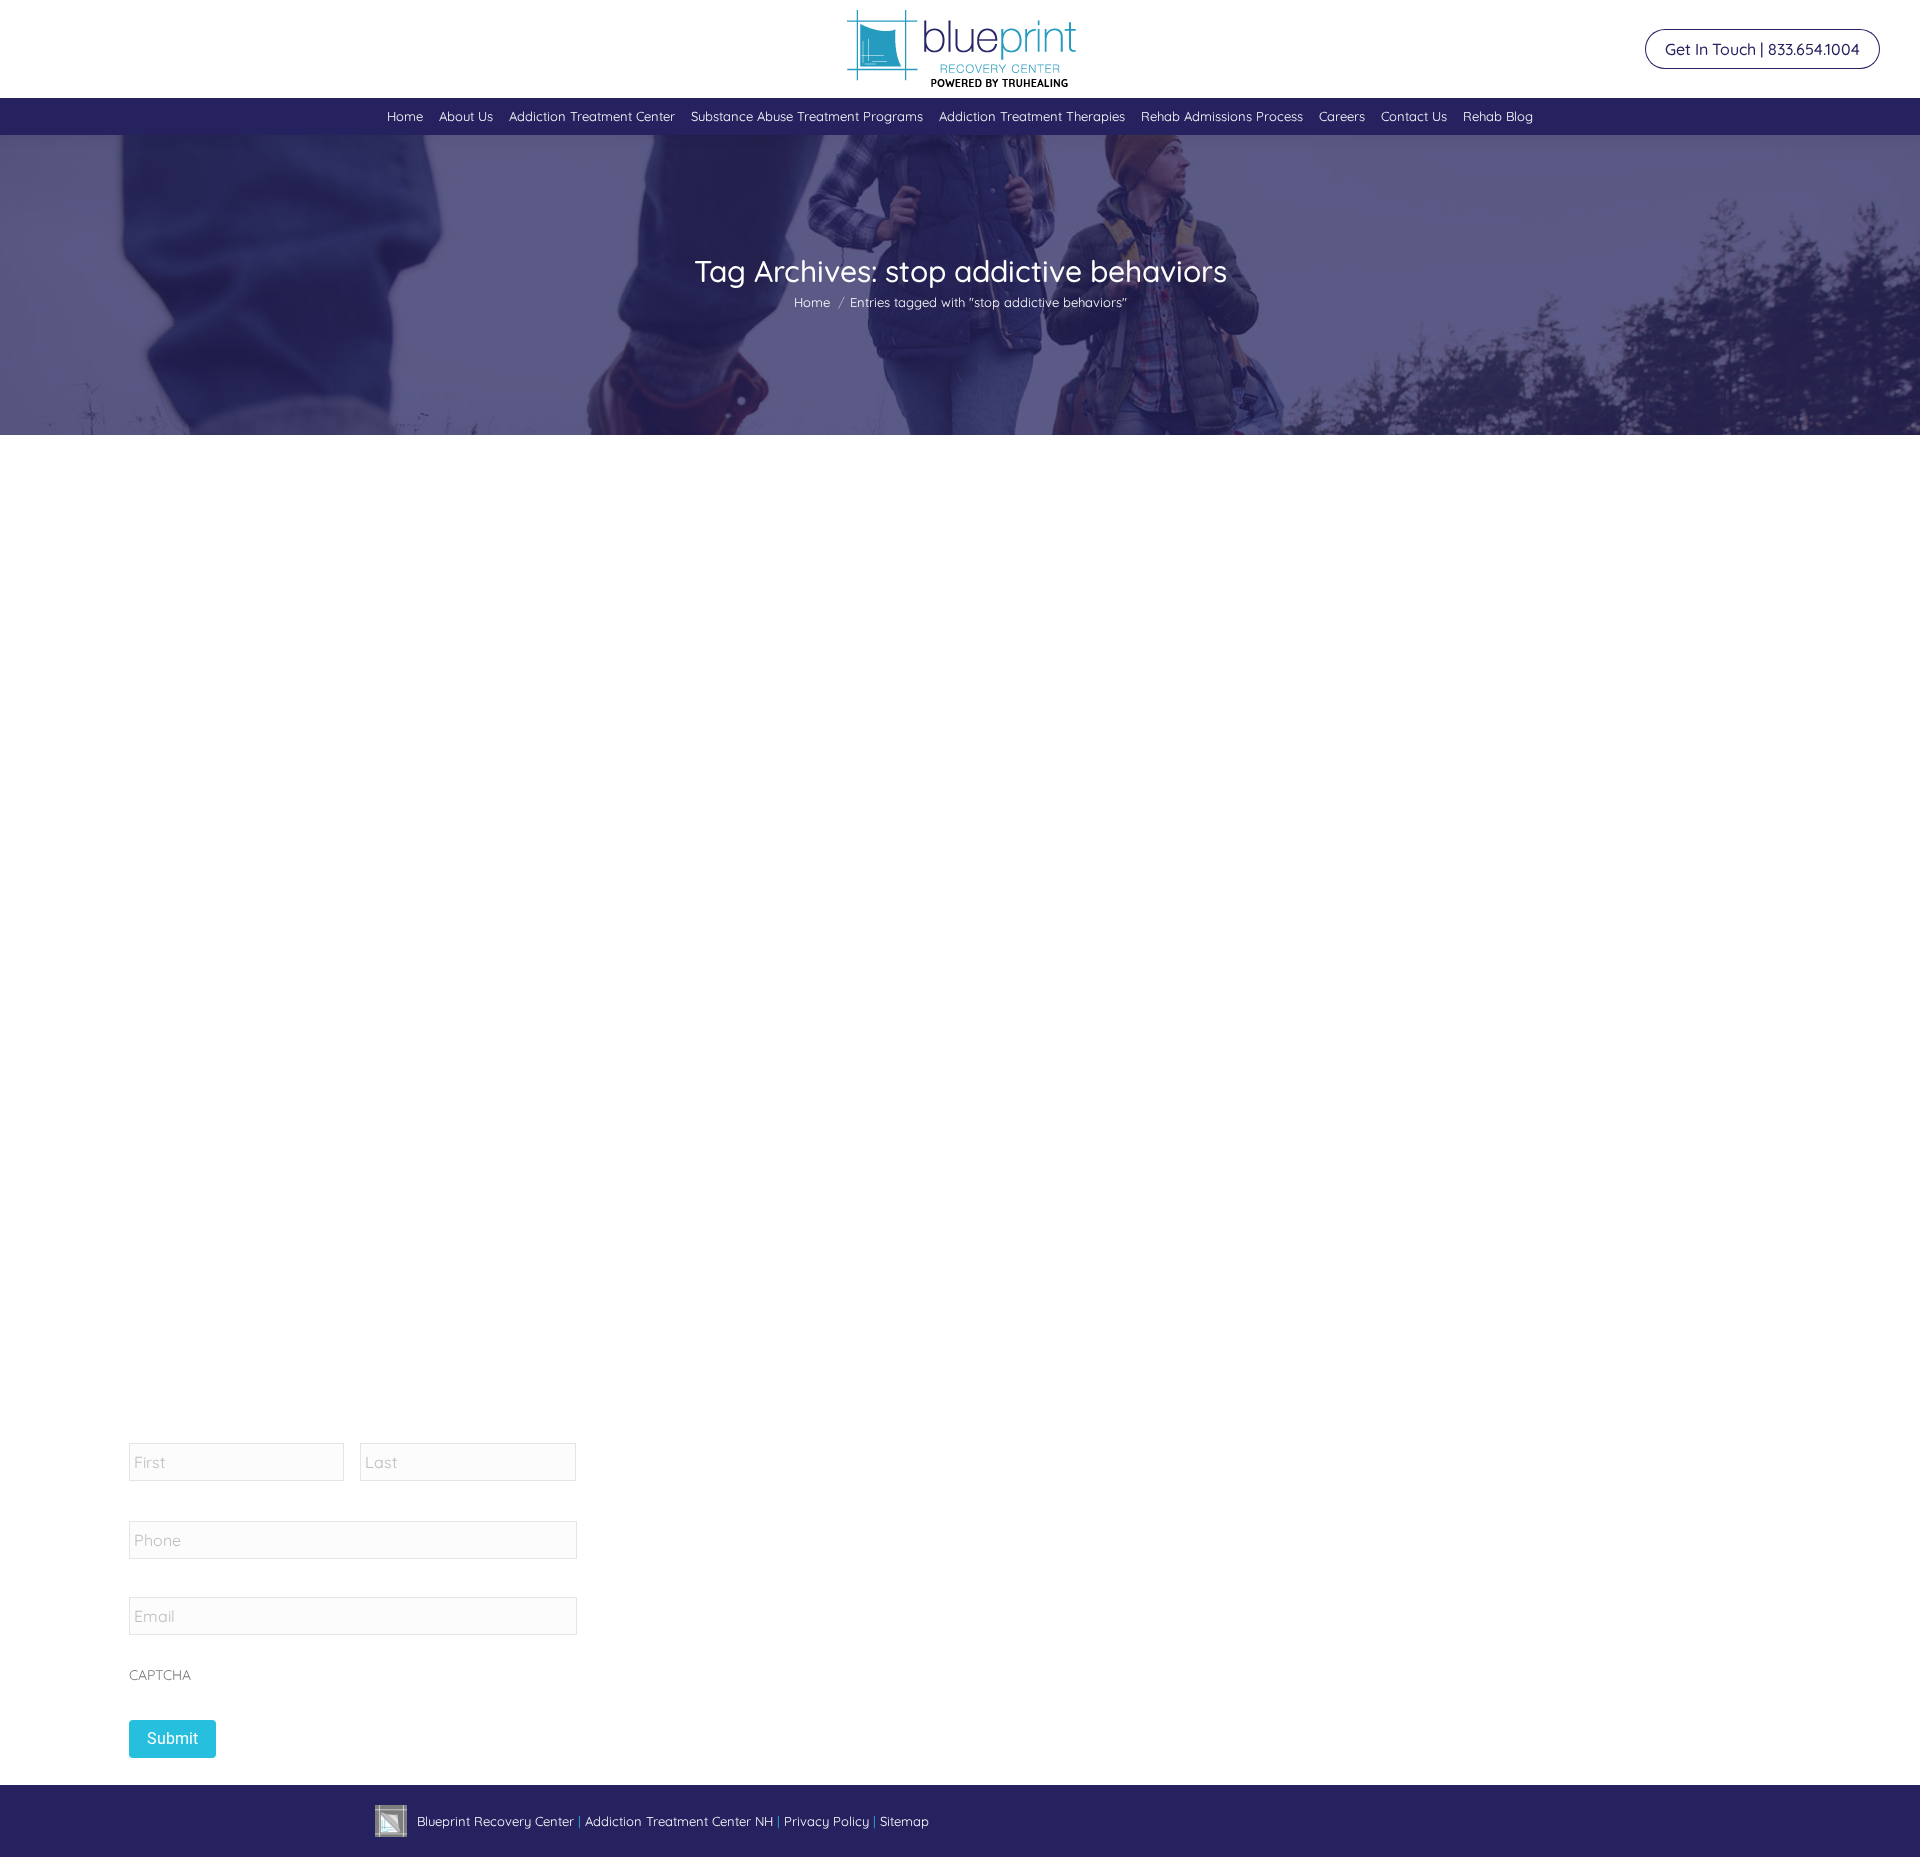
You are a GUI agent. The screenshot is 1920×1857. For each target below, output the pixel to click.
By (929, 971)
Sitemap (904, 1821)
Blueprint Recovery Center (497, 1821)
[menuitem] (405, 116)
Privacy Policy (828, 1821)
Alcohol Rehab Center (529, 971)
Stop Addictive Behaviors (513, 935)
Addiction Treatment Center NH (679, 1821)
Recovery (751, 971)
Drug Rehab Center (658, 971)
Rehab (806, 971)
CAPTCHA (160, 1675)
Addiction (428, 971)
